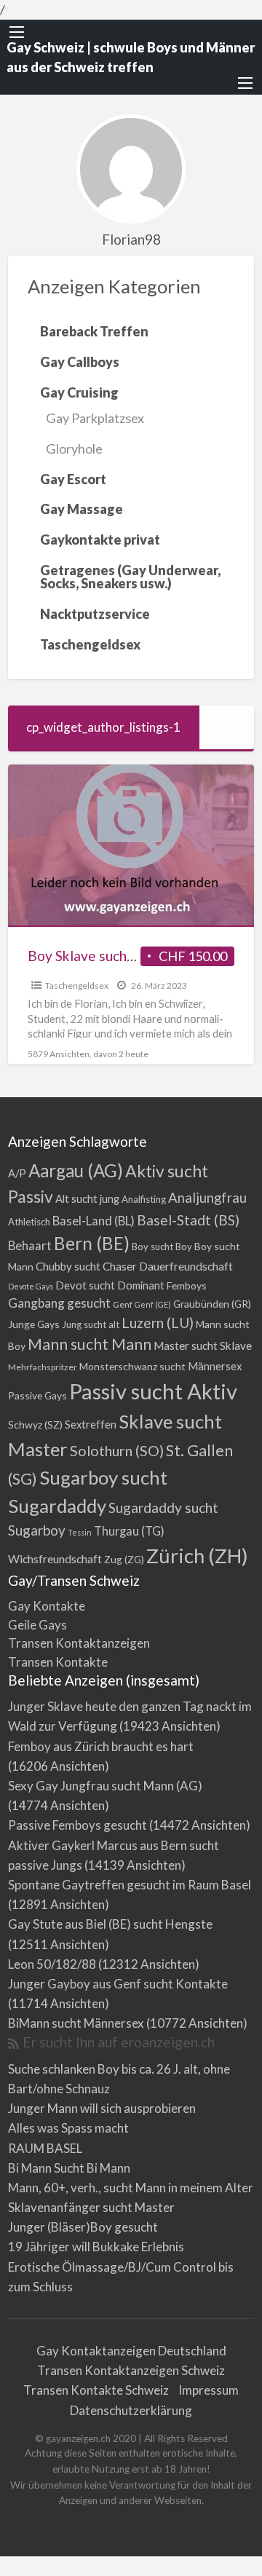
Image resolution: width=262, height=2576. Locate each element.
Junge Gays (34, 1324)
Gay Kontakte (47, 1606)
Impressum (209, 2390)
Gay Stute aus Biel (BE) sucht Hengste (110, 1924)
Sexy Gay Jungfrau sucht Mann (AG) (105, 1786)
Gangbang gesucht (59, 1303)
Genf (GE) (153, 1304)
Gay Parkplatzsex (95, 418)
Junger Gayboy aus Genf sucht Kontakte (118, 1984)
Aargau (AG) (76, 1170)
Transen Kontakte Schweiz (96, 2390)
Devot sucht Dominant (110, 1285)
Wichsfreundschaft (55, 1558)
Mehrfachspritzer (43, 1367)
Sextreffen (91, 1425)
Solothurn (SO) (117, 1450)
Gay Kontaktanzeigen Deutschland (131, 2351)
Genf (123, 1304)
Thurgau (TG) (129, 1531)
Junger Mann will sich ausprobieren (102, 2108)
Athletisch (29, 1222)
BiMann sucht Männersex (76, 2023)
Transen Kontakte (58, 1662)
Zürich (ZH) (197, 1556)
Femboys (187, 1285)
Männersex (215, 1366)
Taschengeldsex (77, 985)
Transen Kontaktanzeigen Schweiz (131, 2370)
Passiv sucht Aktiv (153, 1391)
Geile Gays (37, 1625)
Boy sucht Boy (162, 1246)
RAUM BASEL (45, 2148)
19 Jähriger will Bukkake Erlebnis (96, 2247)
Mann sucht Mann (90, 1344)
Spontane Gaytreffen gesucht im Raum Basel (130, 1885)
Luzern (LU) (158, 1323)
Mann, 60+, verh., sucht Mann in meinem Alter (131, 2188)
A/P (17, 1173)
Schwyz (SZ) (35, 1425)
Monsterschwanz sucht (132, 1366)
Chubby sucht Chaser (86, 1266)
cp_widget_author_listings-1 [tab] (103, 727)
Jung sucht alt (91, 1324)
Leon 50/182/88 (52, 1964)
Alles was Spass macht (68, 2128)
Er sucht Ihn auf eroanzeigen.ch (119, 2042)
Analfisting (144, 1199)
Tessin (80, 1532)
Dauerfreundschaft (186, 1266)
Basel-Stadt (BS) (188, 1220)
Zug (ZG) (124, 1559)
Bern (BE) (92, 1243)
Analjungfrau (207, 1198)
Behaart (30, 1245)
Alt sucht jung (87, 1199)
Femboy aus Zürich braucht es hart (101, 1746)
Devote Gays (31, 1286)
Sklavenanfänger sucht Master (91, 2207)
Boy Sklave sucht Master (104, 956)
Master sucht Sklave (203, 1346)
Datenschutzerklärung (131, 2410)
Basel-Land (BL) (94, 1221)
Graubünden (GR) (212, 1304)
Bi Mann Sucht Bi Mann (69, 2168)
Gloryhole (74, 449)
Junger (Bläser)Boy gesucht (83, 2227)
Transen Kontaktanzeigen (79, 1643)
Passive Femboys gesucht (78, 1825)
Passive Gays (37, 1395)
